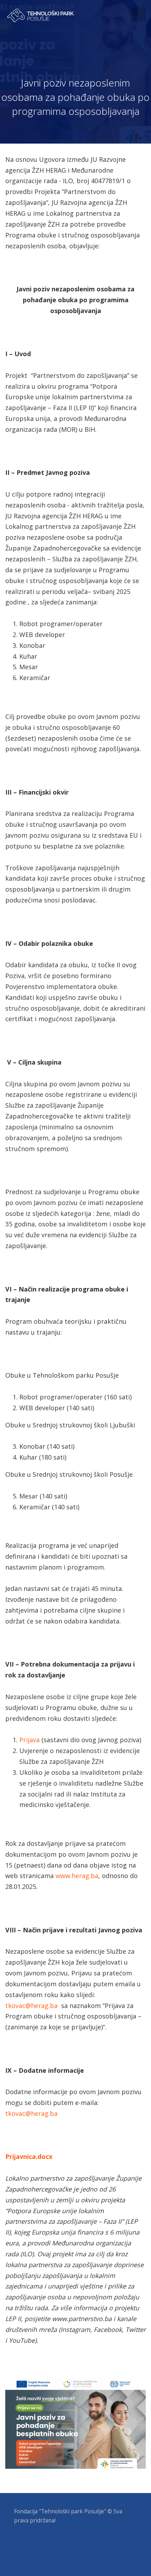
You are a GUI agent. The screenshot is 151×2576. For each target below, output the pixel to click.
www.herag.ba (77, 1876)
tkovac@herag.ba (31, 2006)
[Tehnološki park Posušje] (40, 15)
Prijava (29, 1740)
